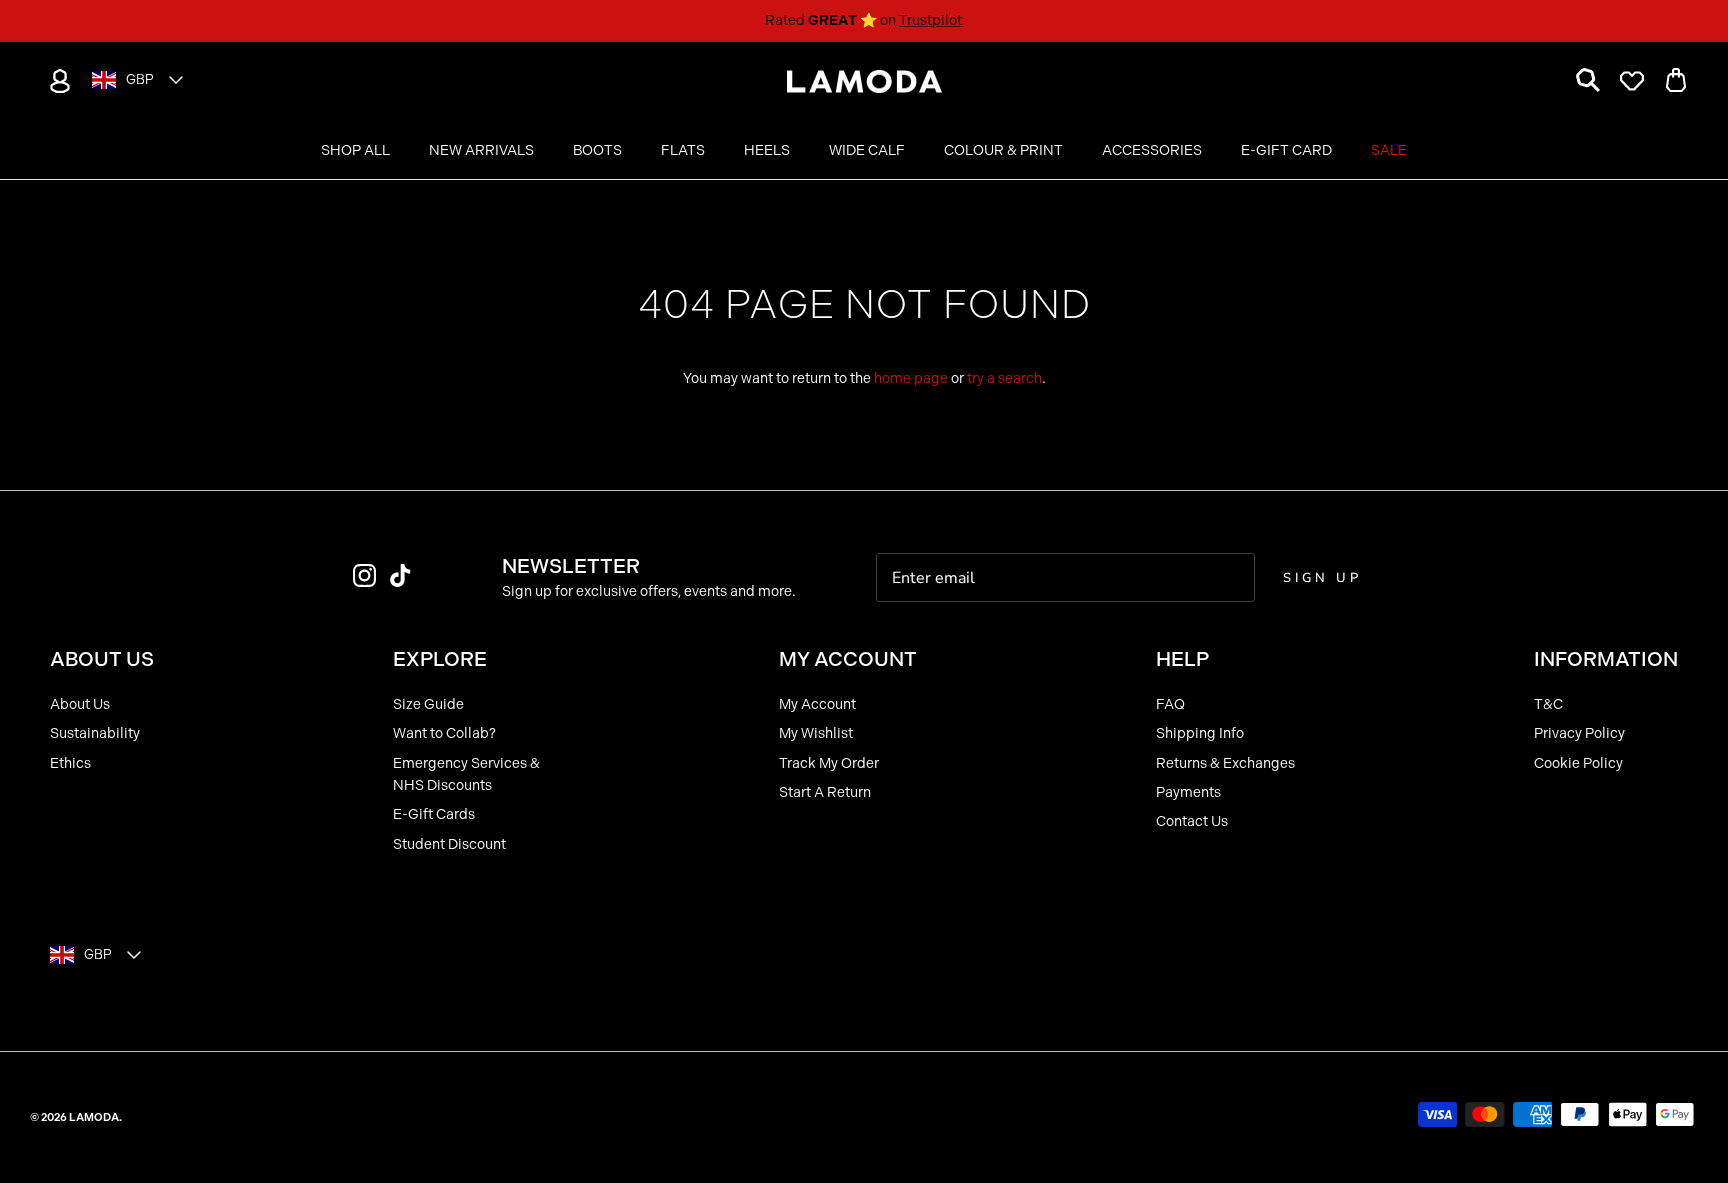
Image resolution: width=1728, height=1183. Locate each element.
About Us (80, 704)
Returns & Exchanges (1225, 763)
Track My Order (829, 763)
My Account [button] (848, 659)
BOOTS (597, 150)
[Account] (56, 81)
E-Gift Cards (434, 814)
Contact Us (1192, 821)
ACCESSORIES (1152, 150)
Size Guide (428, 704)
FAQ (1170, 704)
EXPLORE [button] (440, 659)
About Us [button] (102, 659)
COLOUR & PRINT (1003, 150)
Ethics (70, 763)
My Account (817, 704)
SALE (1389, 150)
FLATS (683, 150)
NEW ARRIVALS (481, 150)
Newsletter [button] (571, 566)
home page (911, 378)
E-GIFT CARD (1286, 150)
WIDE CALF (867, 150)
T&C (1548, 704)
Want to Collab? (444, 733)
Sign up (1322, 578)
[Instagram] (364, 575)
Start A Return (825, 792)
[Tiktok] (400, 575)
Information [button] (1606, 659)
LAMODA (94, 1117)
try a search (1004, 378)
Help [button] (1182, 659)
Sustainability (95, 733)
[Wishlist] (1632, 81)
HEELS (767, 150)
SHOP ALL (355, 150)
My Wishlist (816, 733)
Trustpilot (930, 20)
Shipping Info (1200, 733)
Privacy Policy (1579, 733)
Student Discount (449, 844)
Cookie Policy (1578, 763)
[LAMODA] (864, 82)
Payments (1188, 792)
